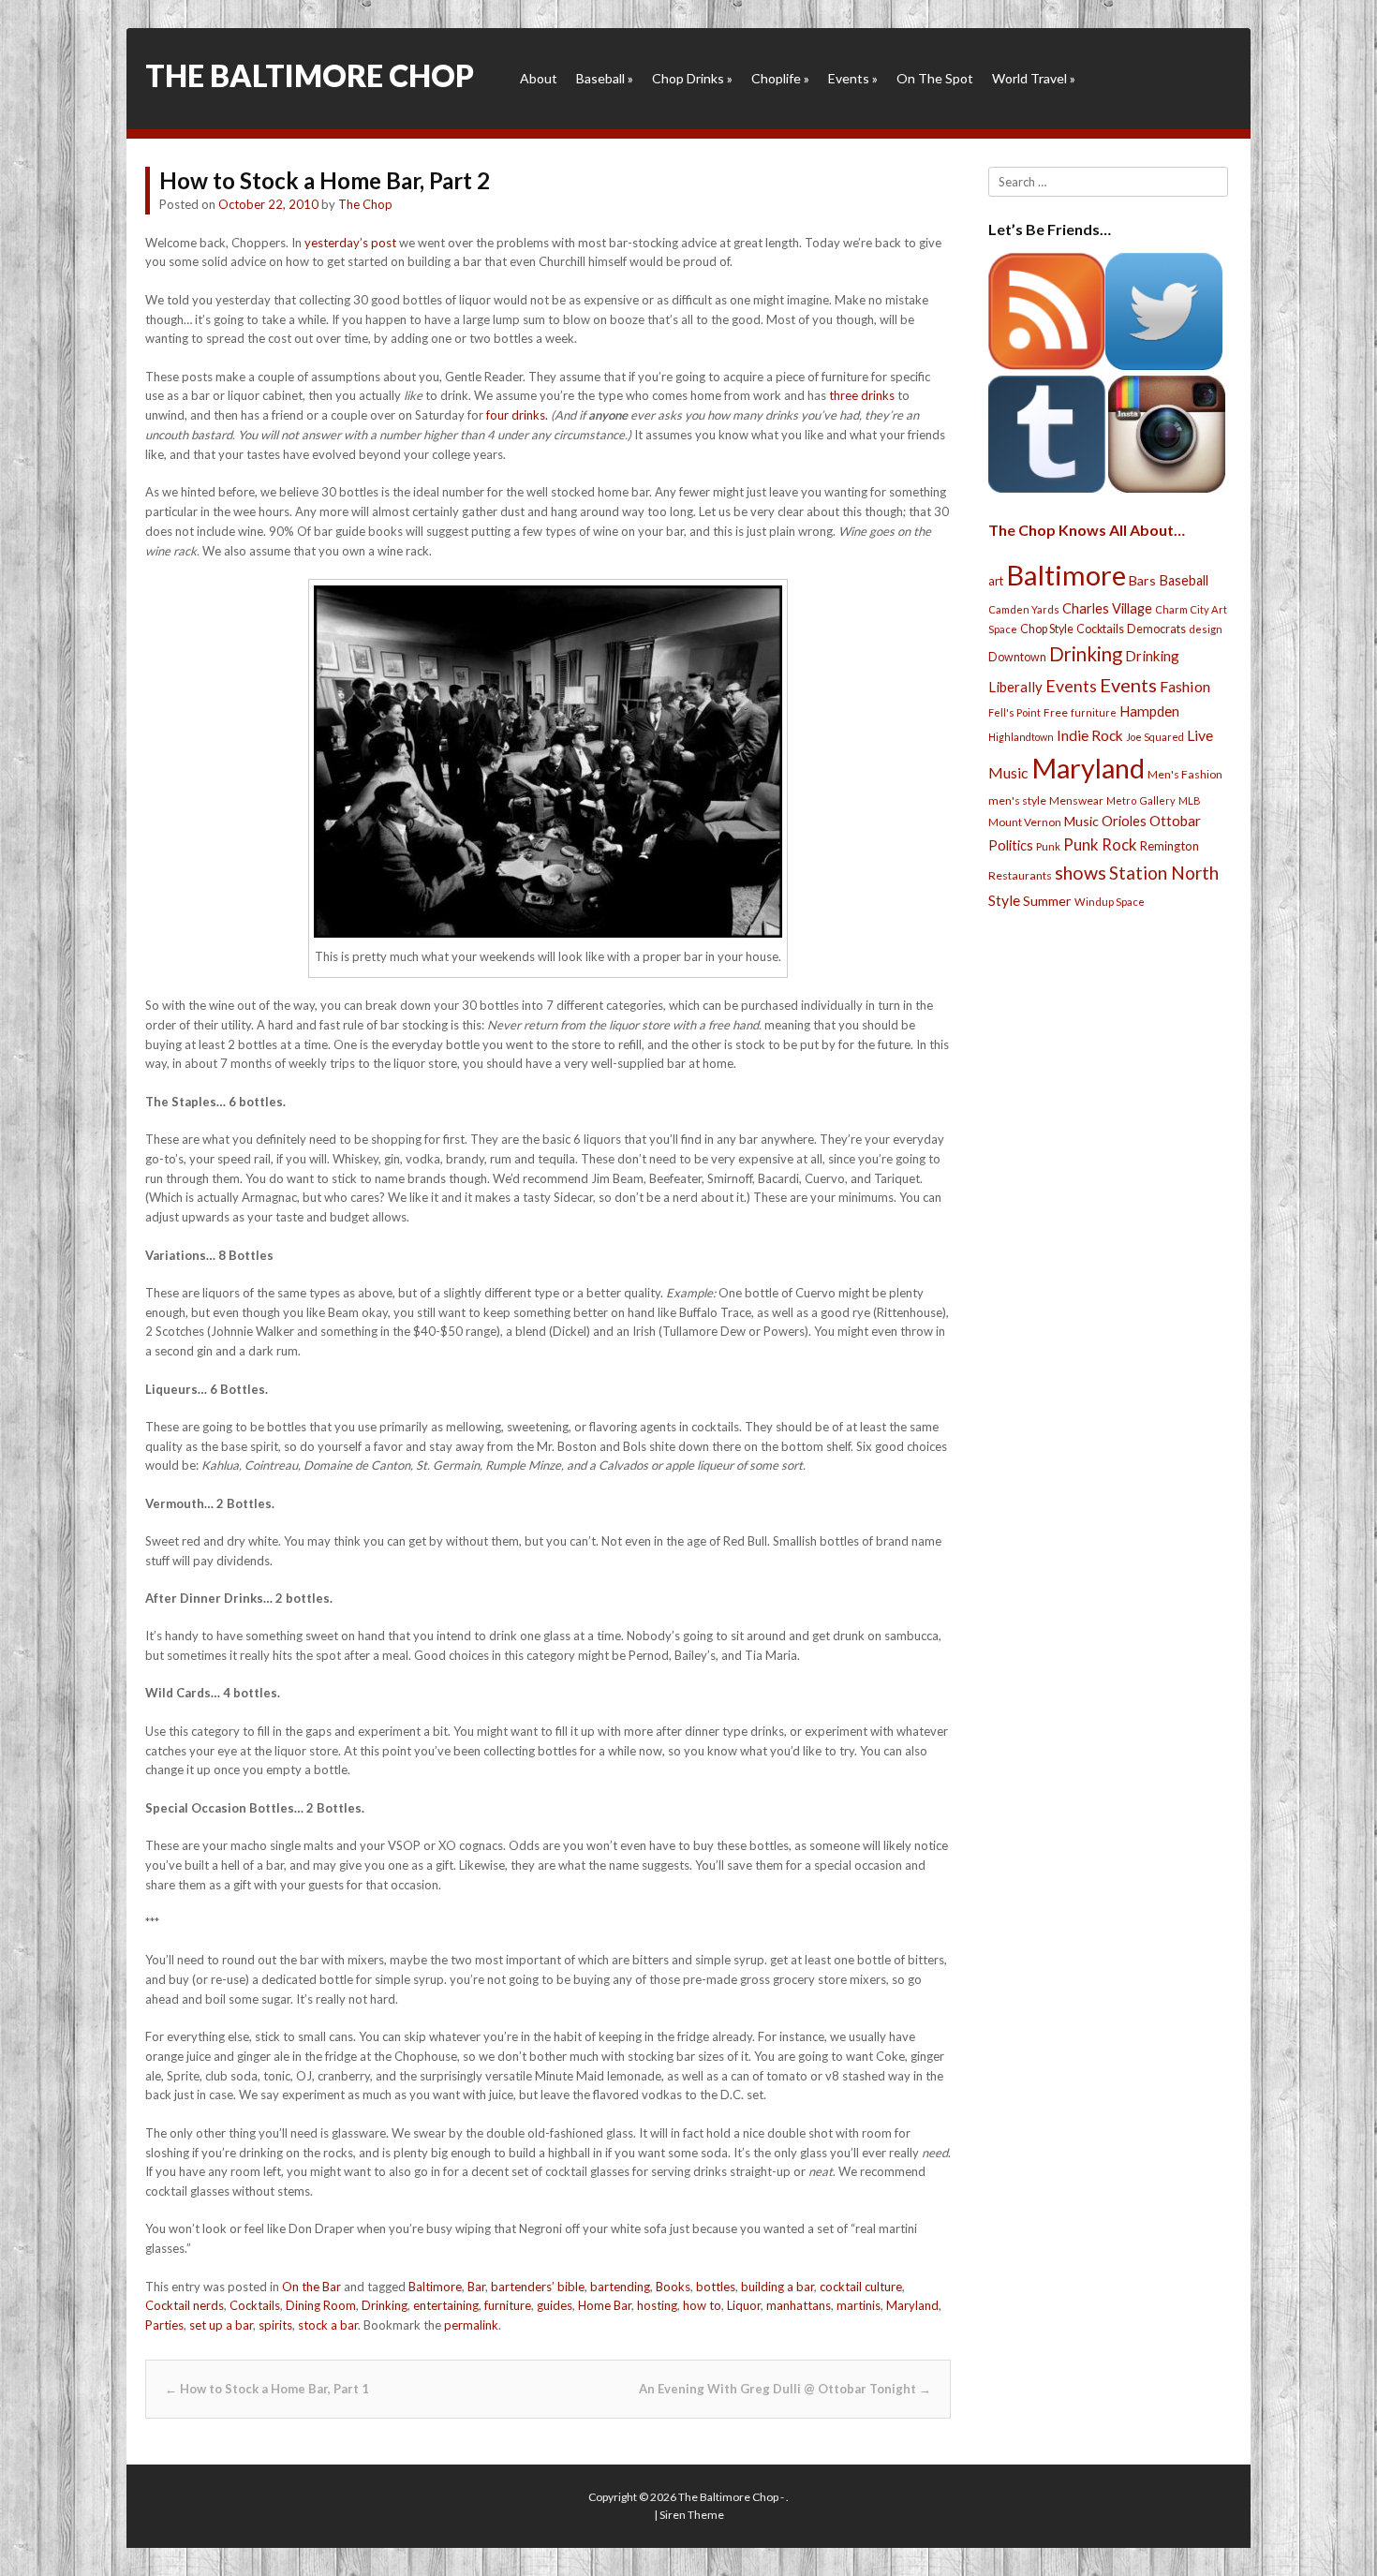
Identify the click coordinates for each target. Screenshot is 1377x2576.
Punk (1048, 846)
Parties (164, 2325)
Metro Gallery (1141, 800)
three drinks (862, 395)
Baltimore (435, 2287)
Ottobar (1175, 821)
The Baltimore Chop (310, 75)
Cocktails (255, 2305)
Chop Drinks (692, 78)
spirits (275, 2325)
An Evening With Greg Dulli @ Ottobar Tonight (785, 2389)
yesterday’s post (350, 243)
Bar (476, 2287)
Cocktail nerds (185, 2305)
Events (853, 78)
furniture (508, 2305)
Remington (1170, 846)
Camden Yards (1024, 609)
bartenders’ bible (538, 2287)
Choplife (780, 78)
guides (555, 2305)
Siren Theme (692, 2515)
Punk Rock (1100, 844)
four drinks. (517, 415)
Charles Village (1107, 608)
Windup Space (1110, 902)
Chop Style (1047, 629)
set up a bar (221, 2325)
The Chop (365, 204)
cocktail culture (861, 2287)
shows (1081, 873)
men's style (1017, 800)
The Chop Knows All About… (1087, 530)
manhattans (799, 2305)
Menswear (1076, 800)
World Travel (1034, 78)
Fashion (1185, 686)
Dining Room (321, 2305)
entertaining (446, 2305)
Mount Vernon (1025, 822)
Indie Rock (1090, 735)
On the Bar (311, 2287)
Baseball (605, 78)
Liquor (744, 2305)
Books (673, 2287)
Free (1056, 712)
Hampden (1149, 711)
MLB (1190, 800)
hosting (657, 2305)
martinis (859, 2305)
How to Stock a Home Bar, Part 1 (267, 2389)
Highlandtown (1021, 737)
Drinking (385, 2305)
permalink (471, 2325)
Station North (1164, 873)
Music (1081, 821)
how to (702, 2305)
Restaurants (1020, 875)
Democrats (1156, 629)
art (996, 581)
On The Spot (935, 78)
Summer (1047, 901)
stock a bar (328, 2325)
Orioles (1124, 821)
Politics (1011, 845)
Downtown (1017, 657)
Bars (1142, 580)
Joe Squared (1155, 737)
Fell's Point (1014, 712)
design (1206, 629)
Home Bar (605, 2305)
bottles (716, 2287)
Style (1004, 900)
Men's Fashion (1185, 774)
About (539, 78)
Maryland (912, 2305)
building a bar (777, 2287)
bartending (620, 2287)
